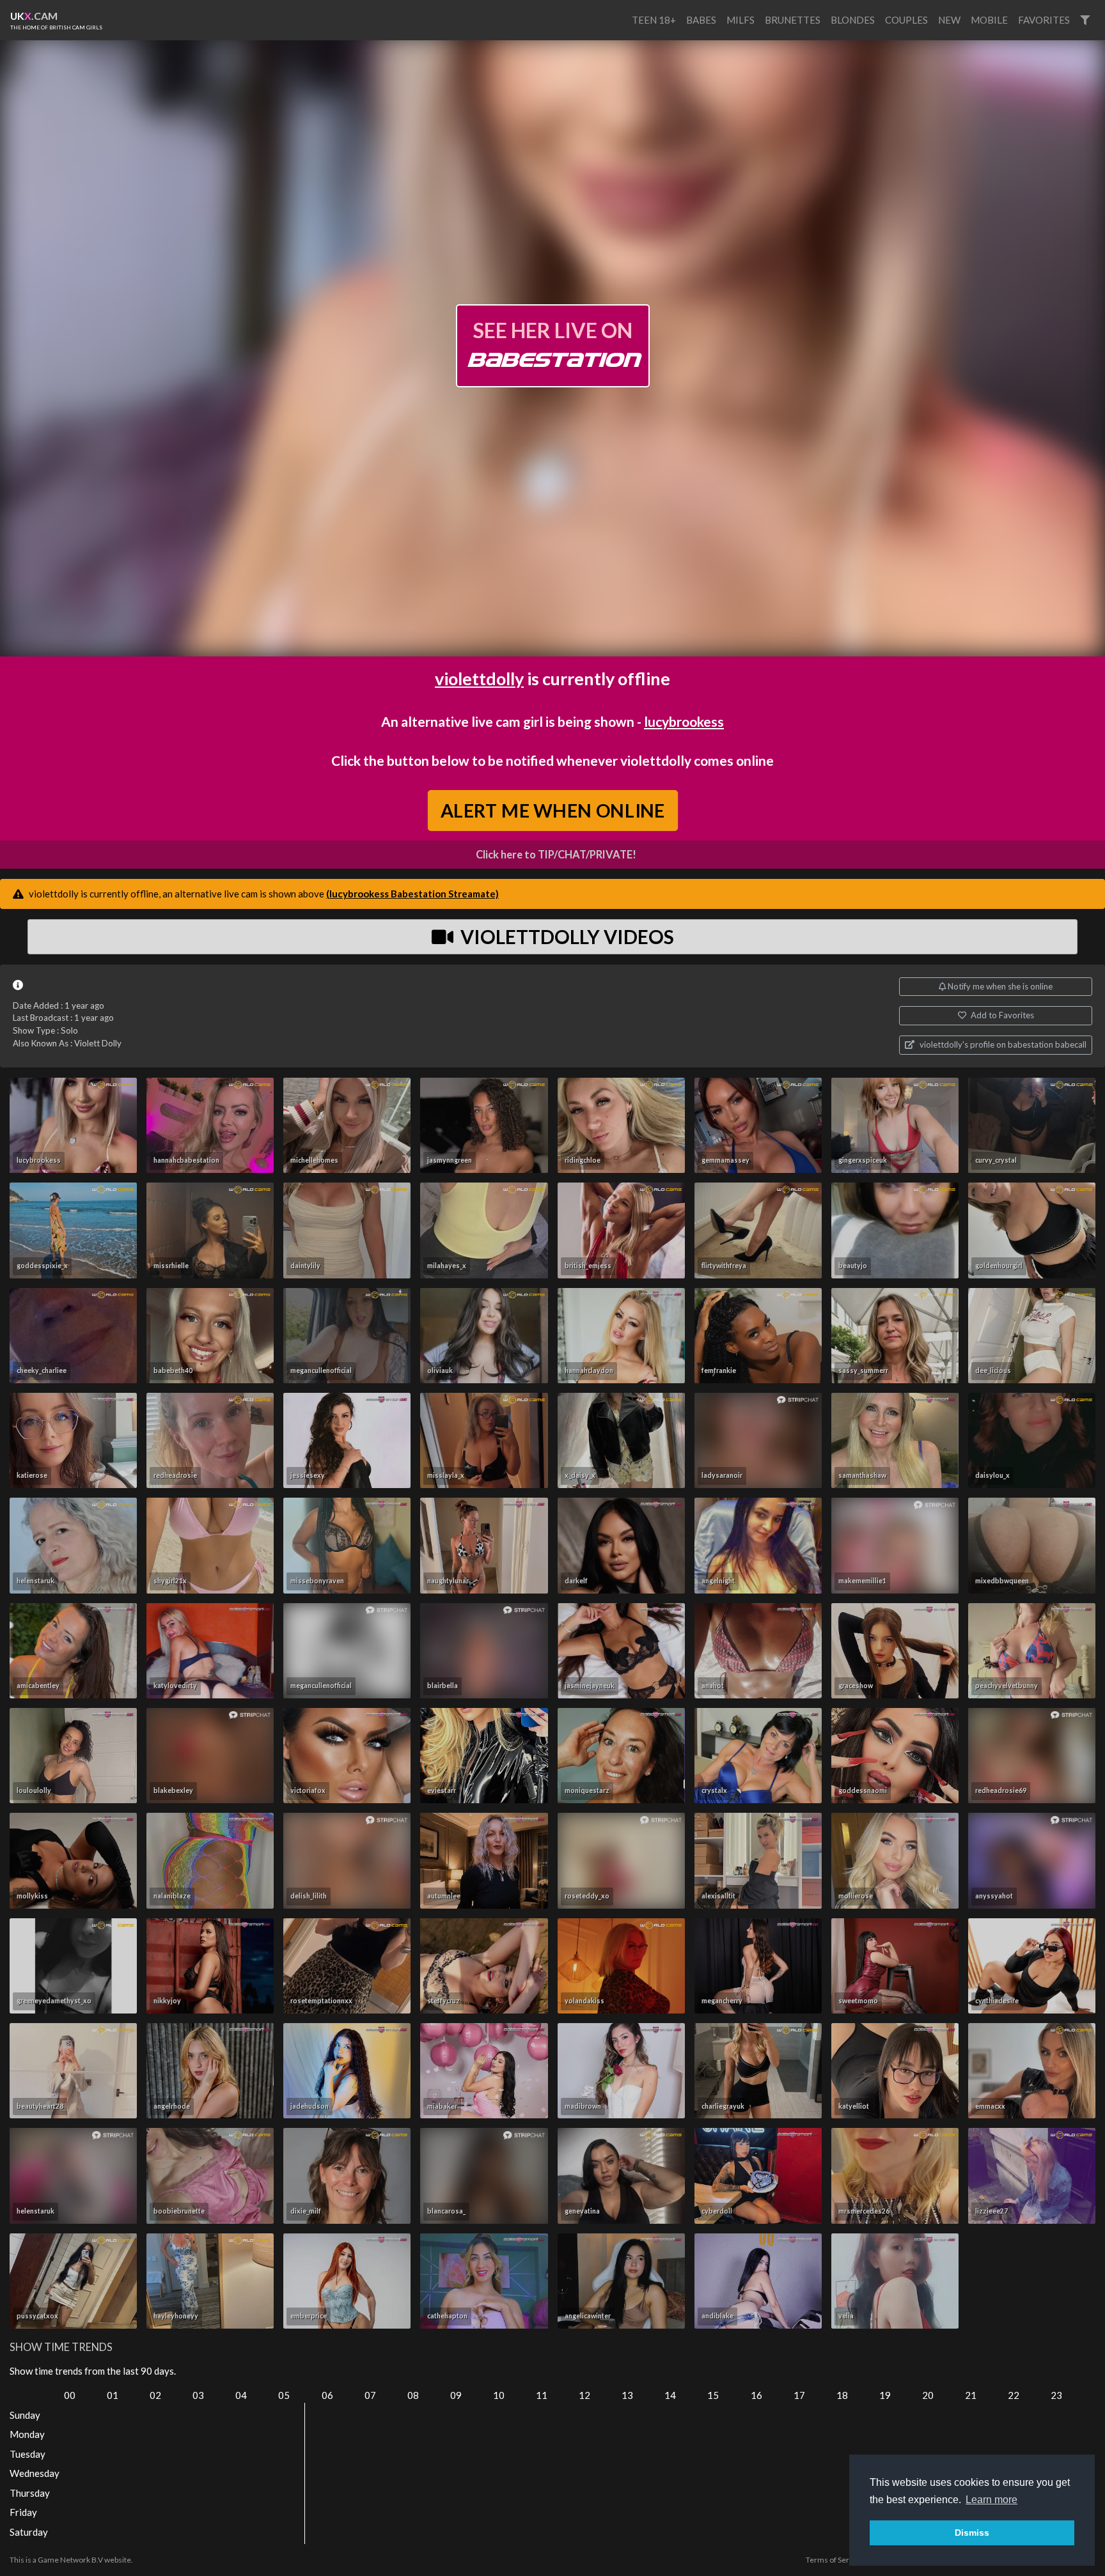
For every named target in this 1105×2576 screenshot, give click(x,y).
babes (701, 20)
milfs (741, 20)
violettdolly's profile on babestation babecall (1002, 1044)
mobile (989, 20)
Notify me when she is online (999, 986)
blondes (853, 20)
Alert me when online (552, 810)
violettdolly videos (565, 936)
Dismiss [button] (972, 2533)
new (949, 20)
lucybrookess (684, 721)
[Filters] (1085, 20)
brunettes (793, 20)
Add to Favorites (1001, 1015)
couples (906, 20)
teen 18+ (654, 20)
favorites (1044, 20)
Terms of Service (835, 2560)
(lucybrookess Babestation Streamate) (412, 894)
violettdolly (479, 679)
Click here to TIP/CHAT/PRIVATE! (556, 855)
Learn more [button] (991, 2500)
